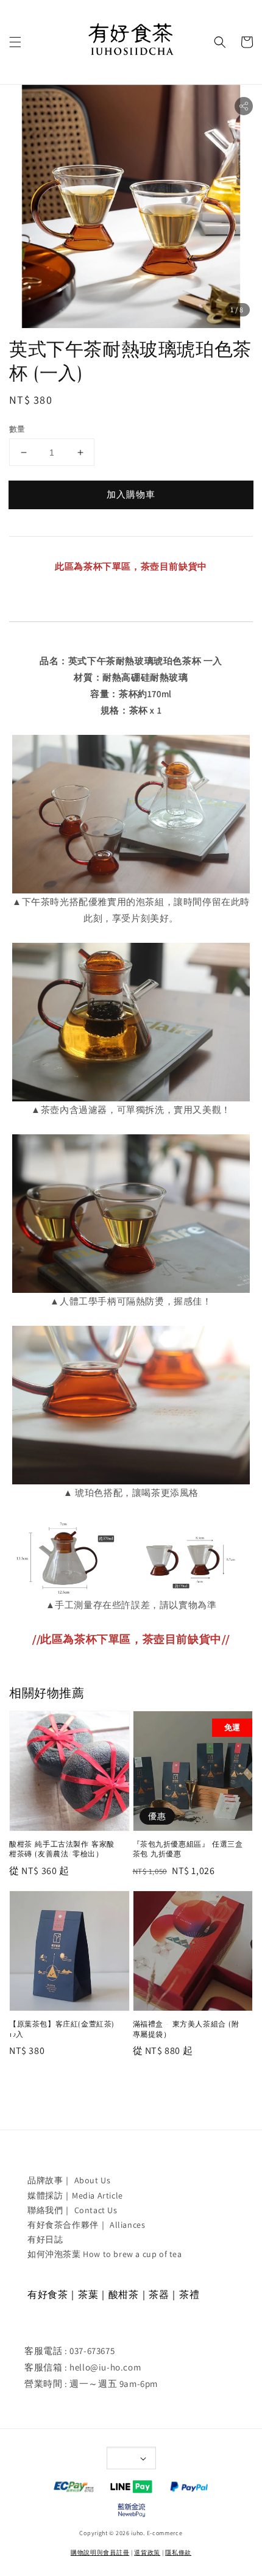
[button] (15, 42)
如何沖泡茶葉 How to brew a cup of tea (105, 2254)
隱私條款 (178, 2553)
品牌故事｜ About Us (69, 2180)
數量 (17, 429)
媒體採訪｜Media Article (75, 2195)
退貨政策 (147, 2553)
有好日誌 (45, 2239)
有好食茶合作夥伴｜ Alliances (86, 2225)
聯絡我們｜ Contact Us (73, 2210)
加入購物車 (131, 494)
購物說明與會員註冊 (100, 2553)
